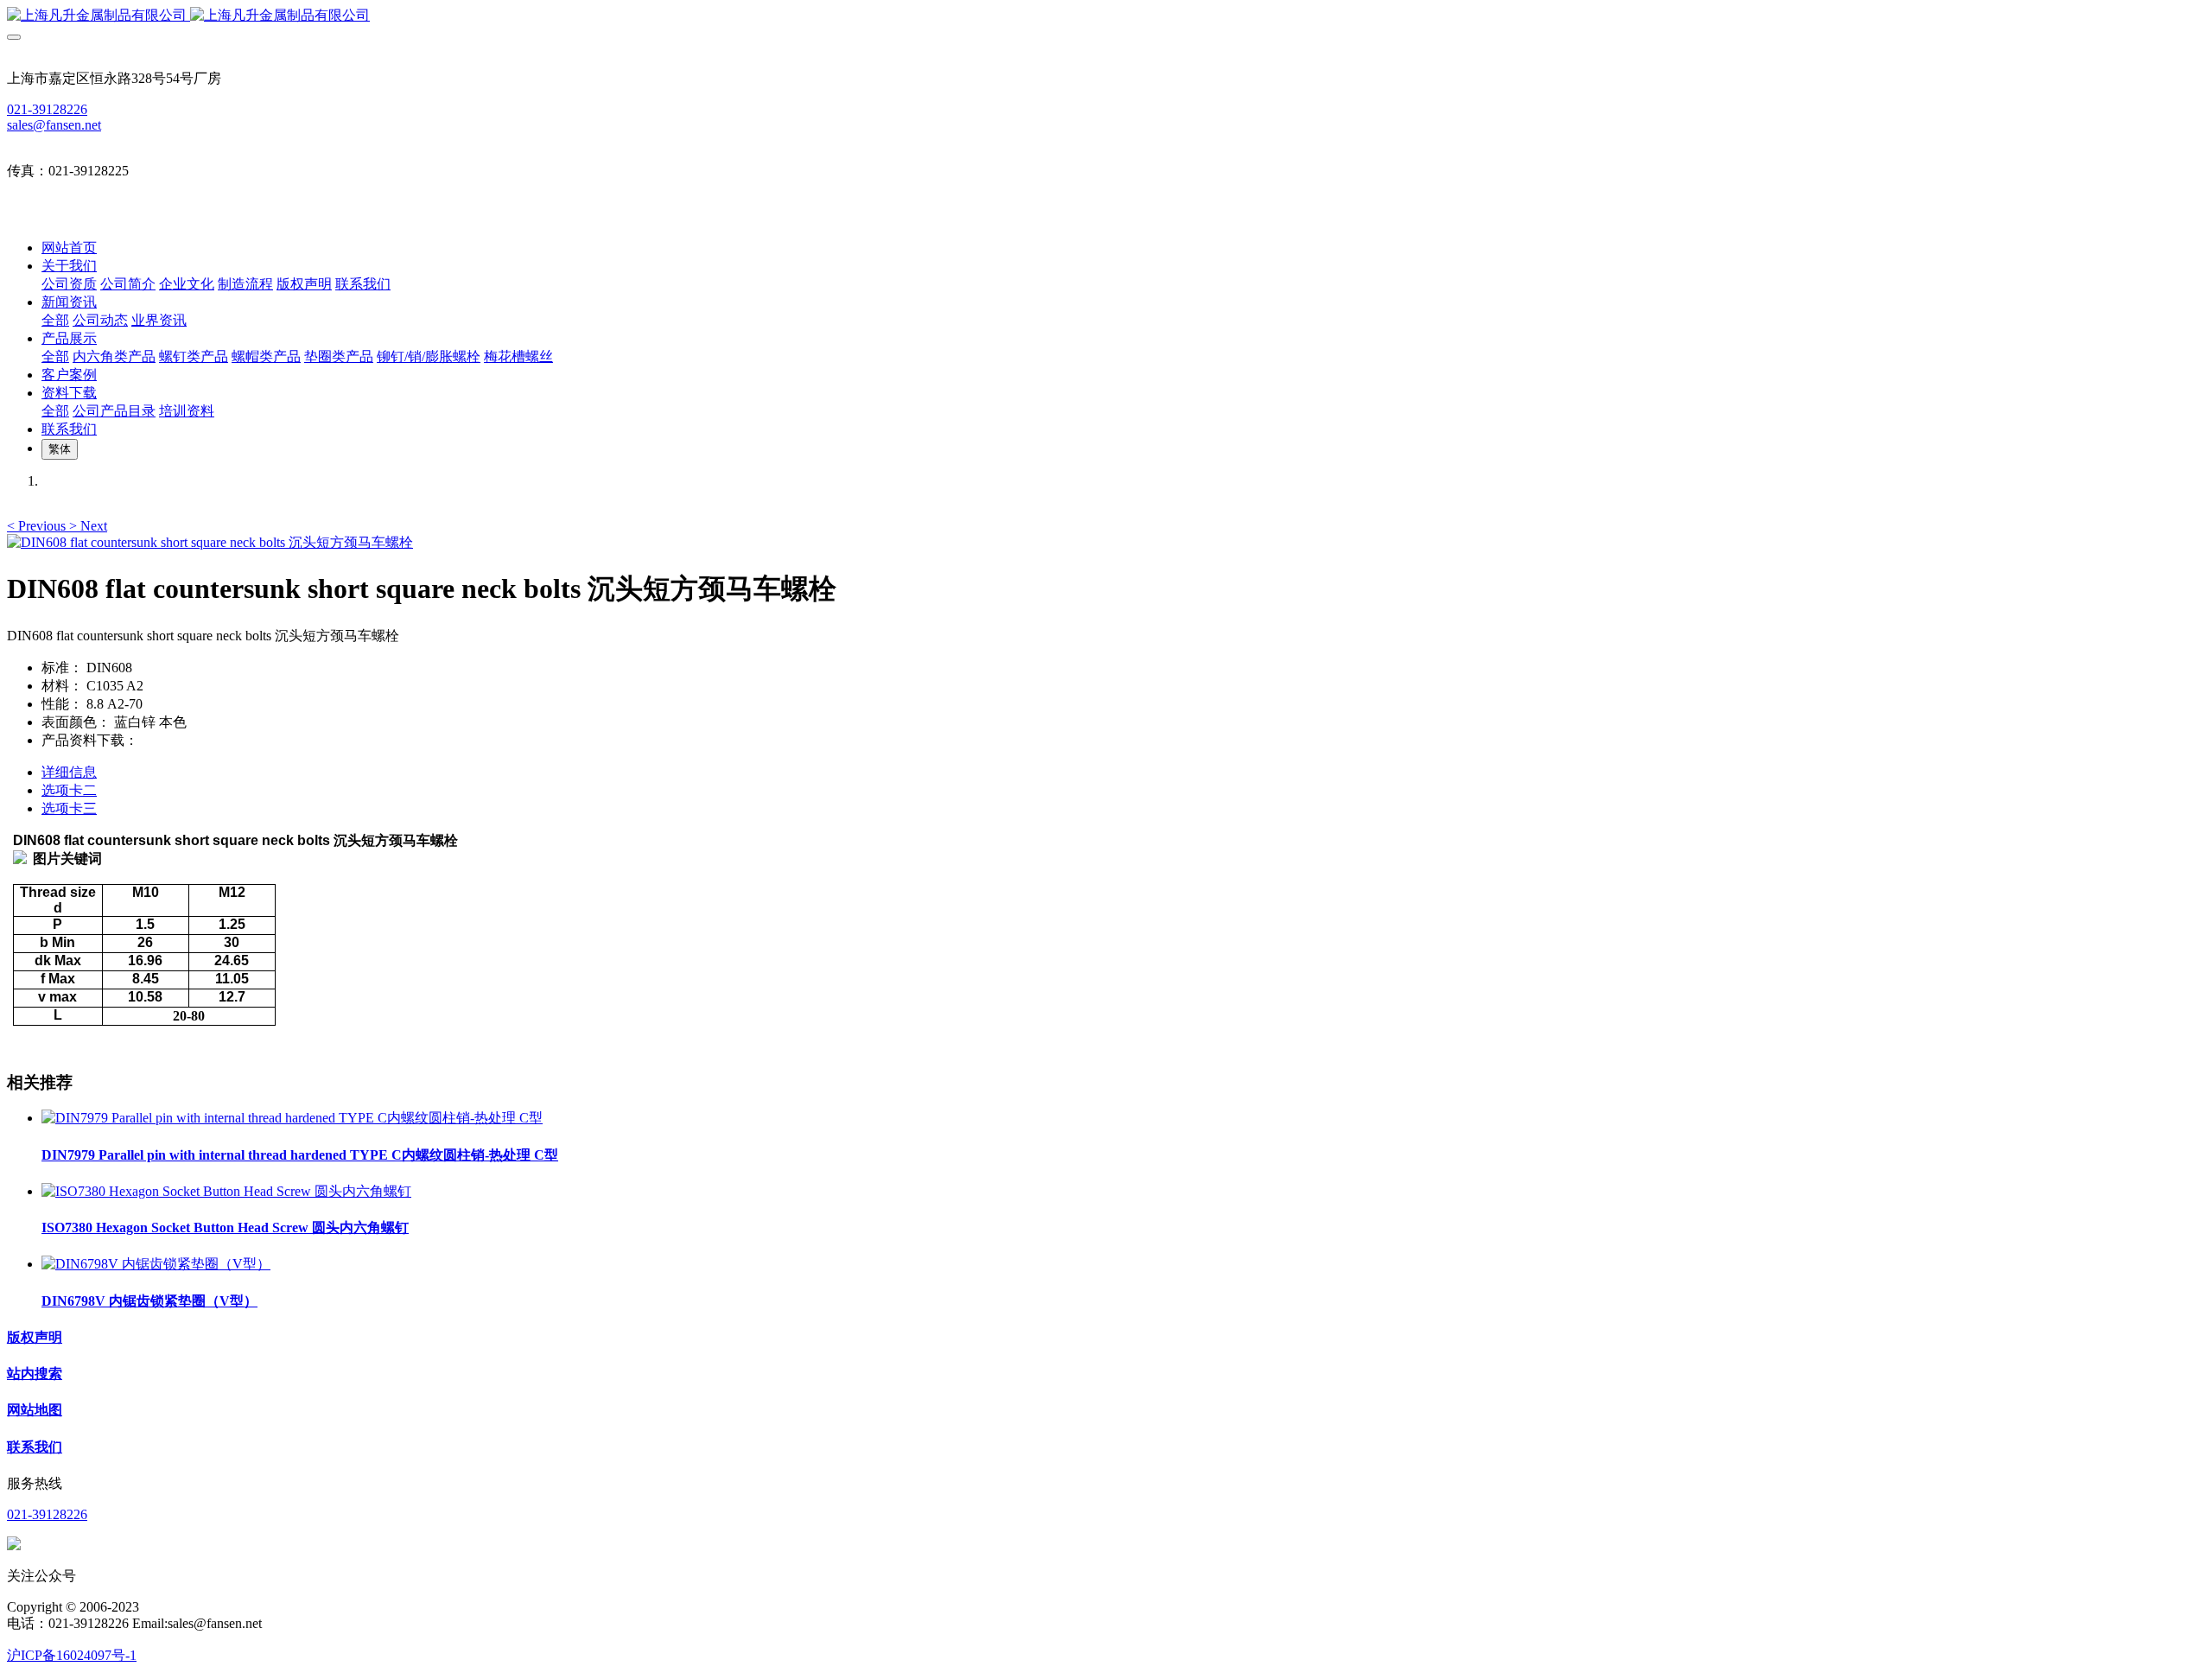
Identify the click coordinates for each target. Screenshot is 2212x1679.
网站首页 (69, 248)
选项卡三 (69, 808)
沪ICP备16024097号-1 (72, 1655)
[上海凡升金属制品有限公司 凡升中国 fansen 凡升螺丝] (1106, 16)
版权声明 (35, 1337)
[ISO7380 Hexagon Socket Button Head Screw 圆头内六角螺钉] (226, 1191)
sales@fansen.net (54, 125)
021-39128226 (47, 109)
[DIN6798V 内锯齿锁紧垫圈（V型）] (156, 1264)
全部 (55, 320)
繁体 (60, 449)
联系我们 (35, 1447)
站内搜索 (35, 1374)
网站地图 (35, 1410)
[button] (38, 526)
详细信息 (69, 772)
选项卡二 (69, 790)
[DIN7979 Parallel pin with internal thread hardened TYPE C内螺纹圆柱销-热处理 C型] (292, 1118)
